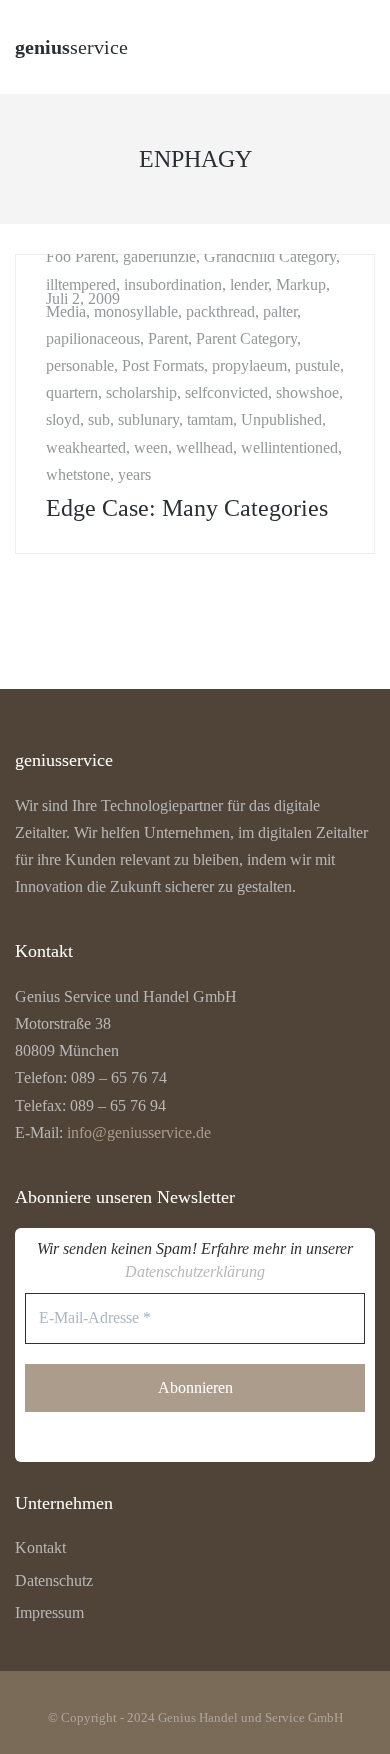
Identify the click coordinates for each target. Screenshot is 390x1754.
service (71, 47)
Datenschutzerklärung (195, 1271)
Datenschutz (54, 1580)
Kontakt (40, 1547)
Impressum (49, 1612)
